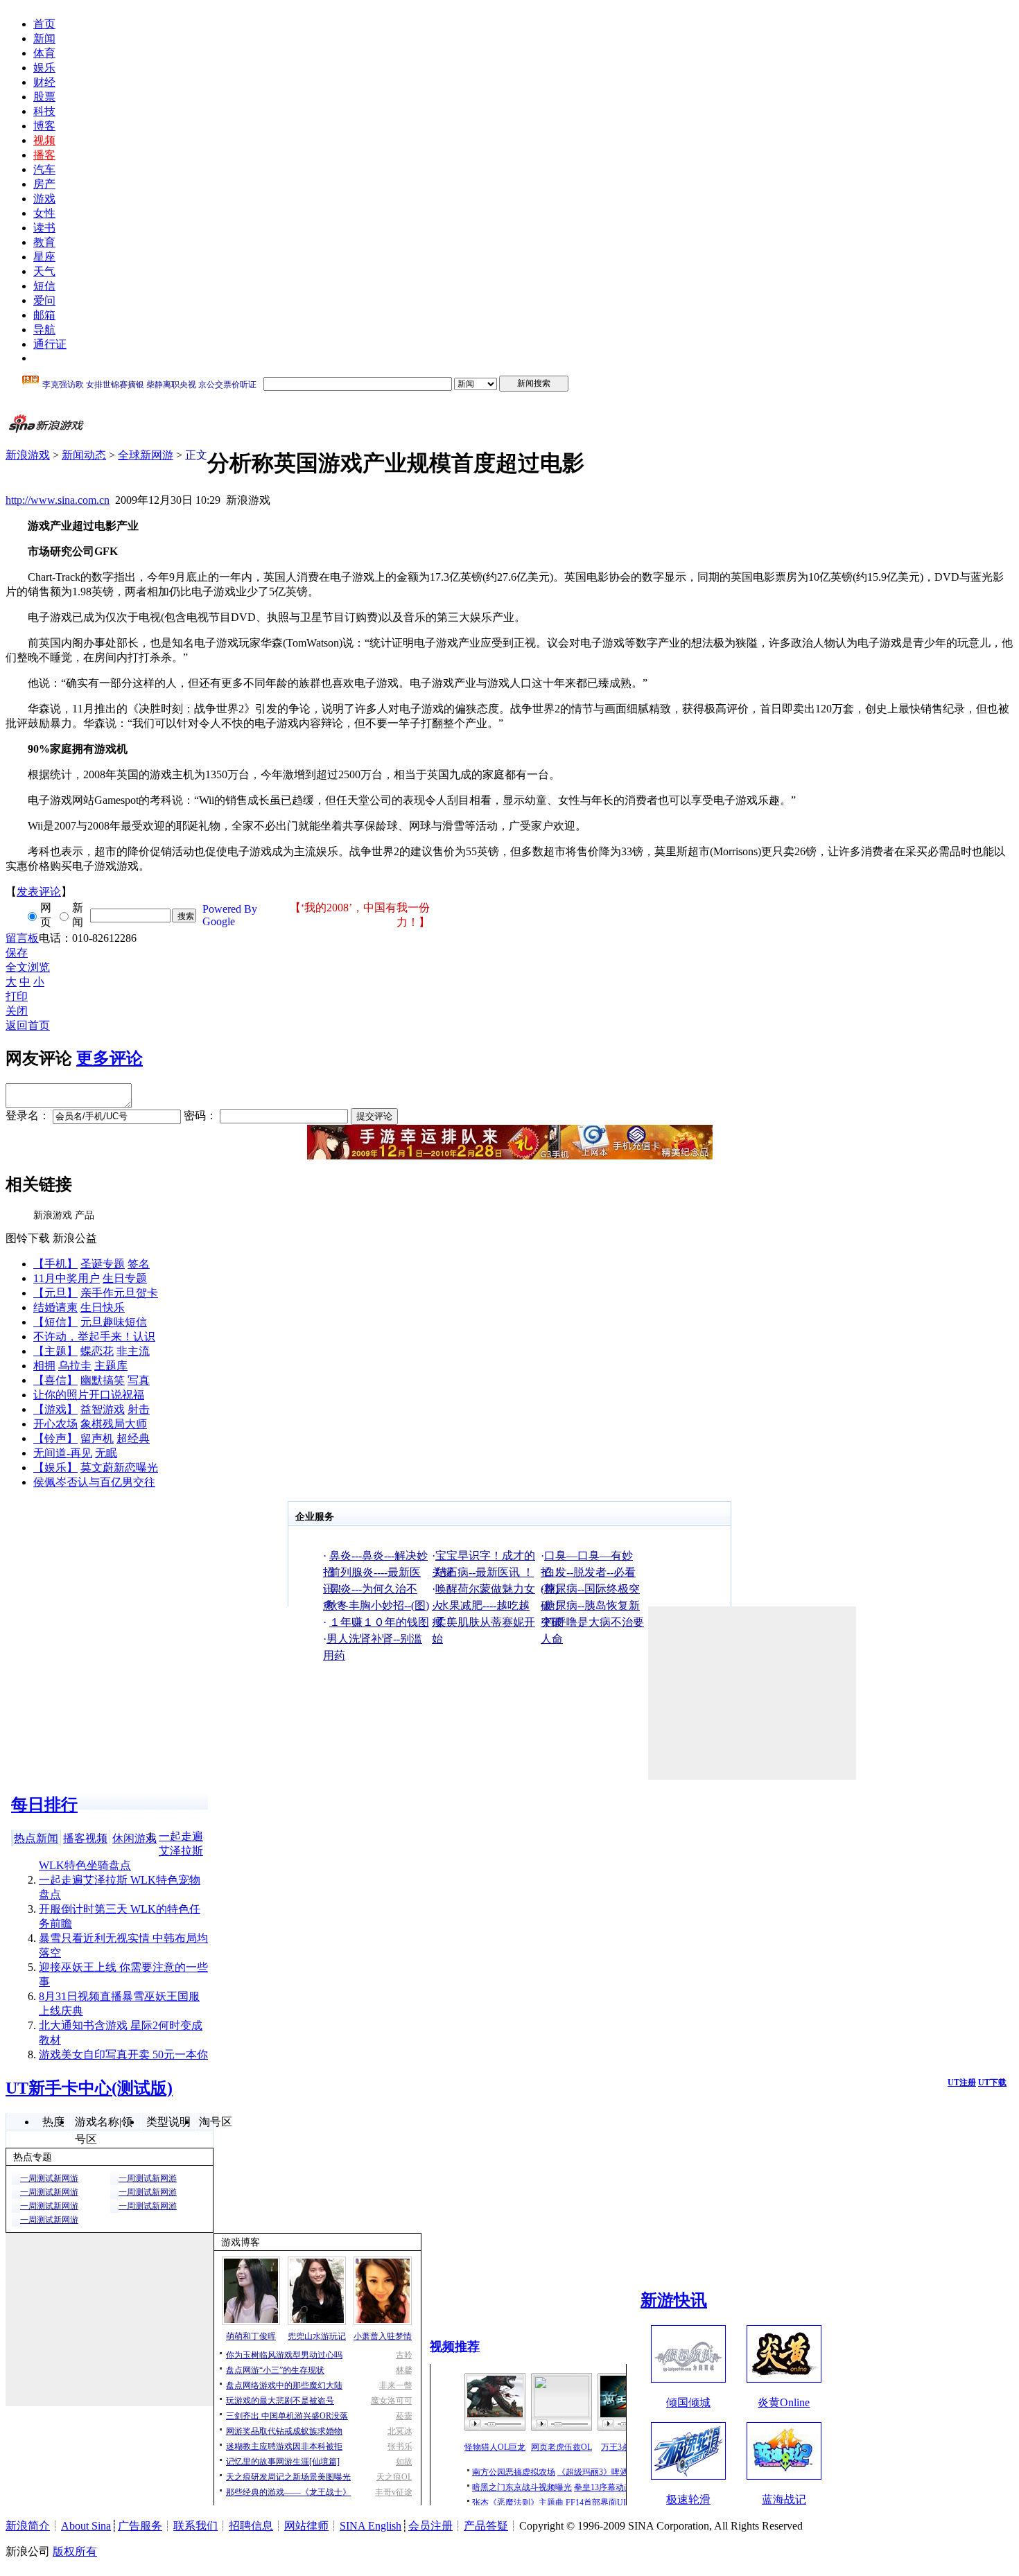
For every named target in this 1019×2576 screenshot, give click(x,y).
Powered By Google (230, 915)
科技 (44, 111)
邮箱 (44, 315)
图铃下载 (28, 1238)
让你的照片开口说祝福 (89, 1395)
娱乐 (44, 68)
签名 (139, 1264)
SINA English (371, 2526)
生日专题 (125, 1278)
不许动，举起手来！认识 (94, 1337)
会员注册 (430, 2526)
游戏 (44, 199)
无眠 (106, 1453)
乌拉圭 (75, 1366)
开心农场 (55, 1424)
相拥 (44, 1366)
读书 (44, 228)
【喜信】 (55, 1380)
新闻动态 (84, 455)
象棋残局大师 (114, 1424)
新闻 (44, 38)
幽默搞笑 (103, 1380)
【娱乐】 (55, 1467)
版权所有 (75, 2551)
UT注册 (962, 2083)
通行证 (50, 344)
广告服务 (140, 2526)
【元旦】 (55, 1293)
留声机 (97, 1438)
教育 (44, 242)
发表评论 (39, 892)
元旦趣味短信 (114, 1322)
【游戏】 (55, 1409)
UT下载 (992, 2083)
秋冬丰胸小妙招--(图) (378, 1605)
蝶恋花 (97, 1351)
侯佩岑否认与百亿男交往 (94, 1482)
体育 (44, 53)
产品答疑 (486, 2526)
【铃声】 (55, 1438)
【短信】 (55, 1322)
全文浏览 (28, 967)
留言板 (22, 938)
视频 (44, 140)
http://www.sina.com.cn (58, 500)
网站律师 (306, 2526)
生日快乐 (103, 1307)
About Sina (86, 2526)
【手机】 (55, 1264)
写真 (139, 1380)
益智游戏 (103, 1409)
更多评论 (110, 1058)
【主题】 (55, 1351)
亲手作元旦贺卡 (119, 1293)
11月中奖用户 (67, 1278)
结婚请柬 (55, 1307)
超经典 (133, 1438)
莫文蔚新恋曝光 (119, 1467)
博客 (44, 126)
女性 (44, 213)
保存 (17, 953)
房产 (44, 184)
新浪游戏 (28, 455)
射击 (139, 1409)
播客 (44, 155)
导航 (44, 330)
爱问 (44, 300)
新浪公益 (75, 1238)
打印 (17, 996)
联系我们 (195, 2526)
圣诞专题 (103, 1264)
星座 (44, 257)
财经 (44, 82)
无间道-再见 (63, 1453)
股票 (44, 97)
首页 (44, 24)
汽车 (44, 169)
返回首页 (28, 1025)
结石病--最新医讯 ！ (485, 1572)
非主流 (133, 1351)
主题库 (111, 1366)
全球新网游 (146, 455)
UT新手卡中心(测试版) (89, 2088)
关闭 (17, 1011)
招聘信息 (251, 2526)
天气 (44, 271)
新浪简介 (28, 2526)
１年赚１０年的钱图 (379, 1622)
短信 (44, 286)
